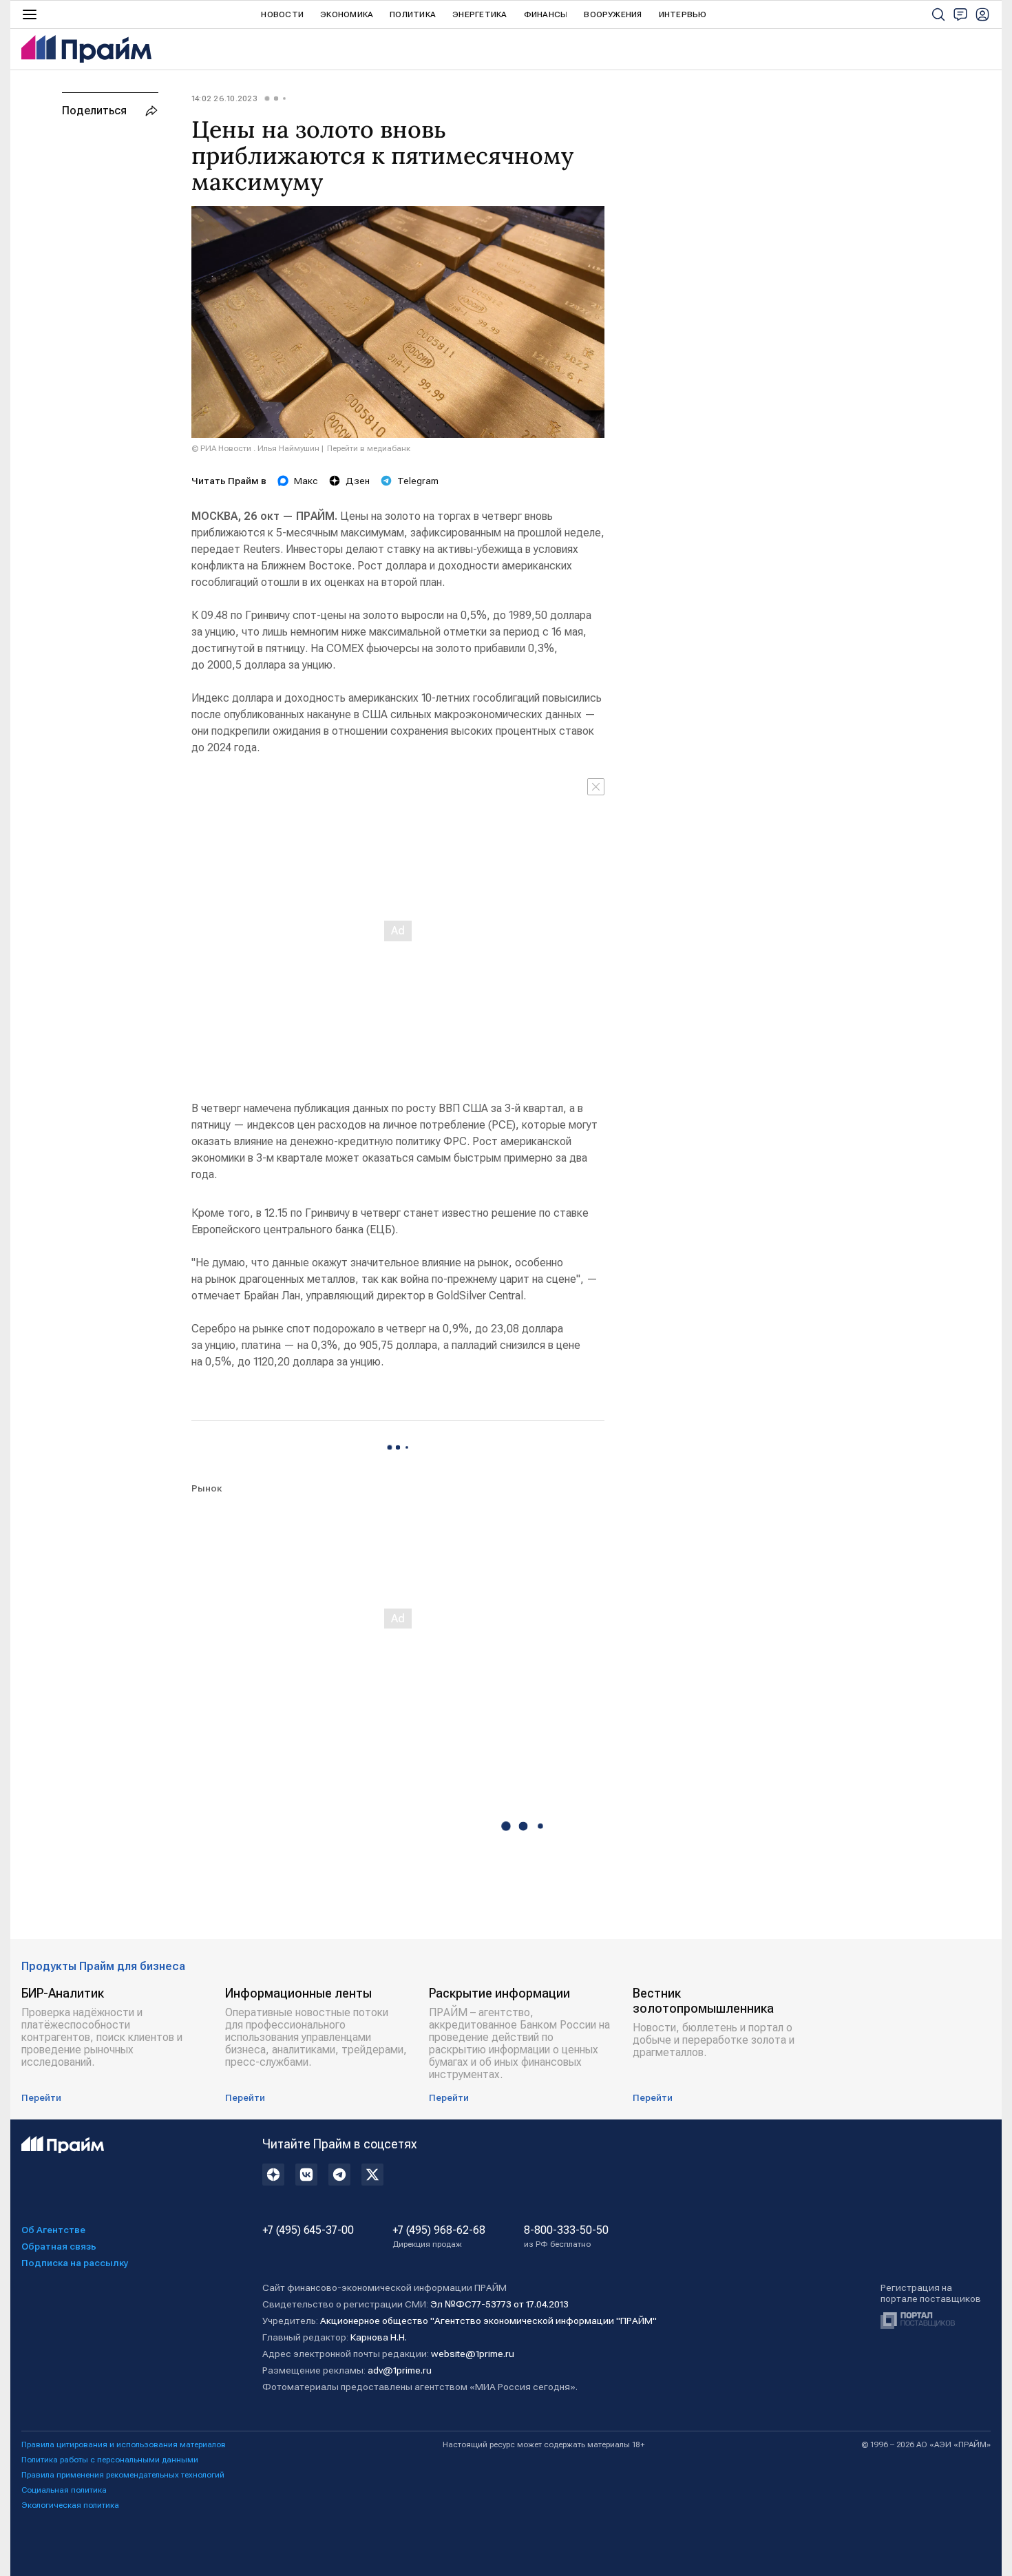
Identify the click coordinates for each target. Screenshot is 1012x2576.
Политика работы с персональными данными (110, 2460)
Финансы (546, 14)
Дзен (358, 481)
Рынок (207, 1488)
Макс (306, 481)
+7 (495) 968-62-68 (439, 2237)
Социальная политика (64, 2490)
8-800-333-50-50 (566, 2237)
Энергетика (479, 14)
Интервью (683, 14)
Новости (282, 14)
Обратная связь (59, 2246)
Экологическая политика (70, 2505)
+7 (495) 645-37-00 (308, 2230)
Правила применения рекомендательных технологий (123, 2475)
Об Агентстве (53, 2230)
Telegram (418, 481)
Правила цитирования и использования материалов (124, 2444)
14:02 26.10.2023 (224, 98)
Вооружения (613, 14)
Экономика (347, 14)
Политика (413, 14)
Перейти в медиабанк (369, 448)
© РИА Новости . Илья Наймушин (255, 448)
